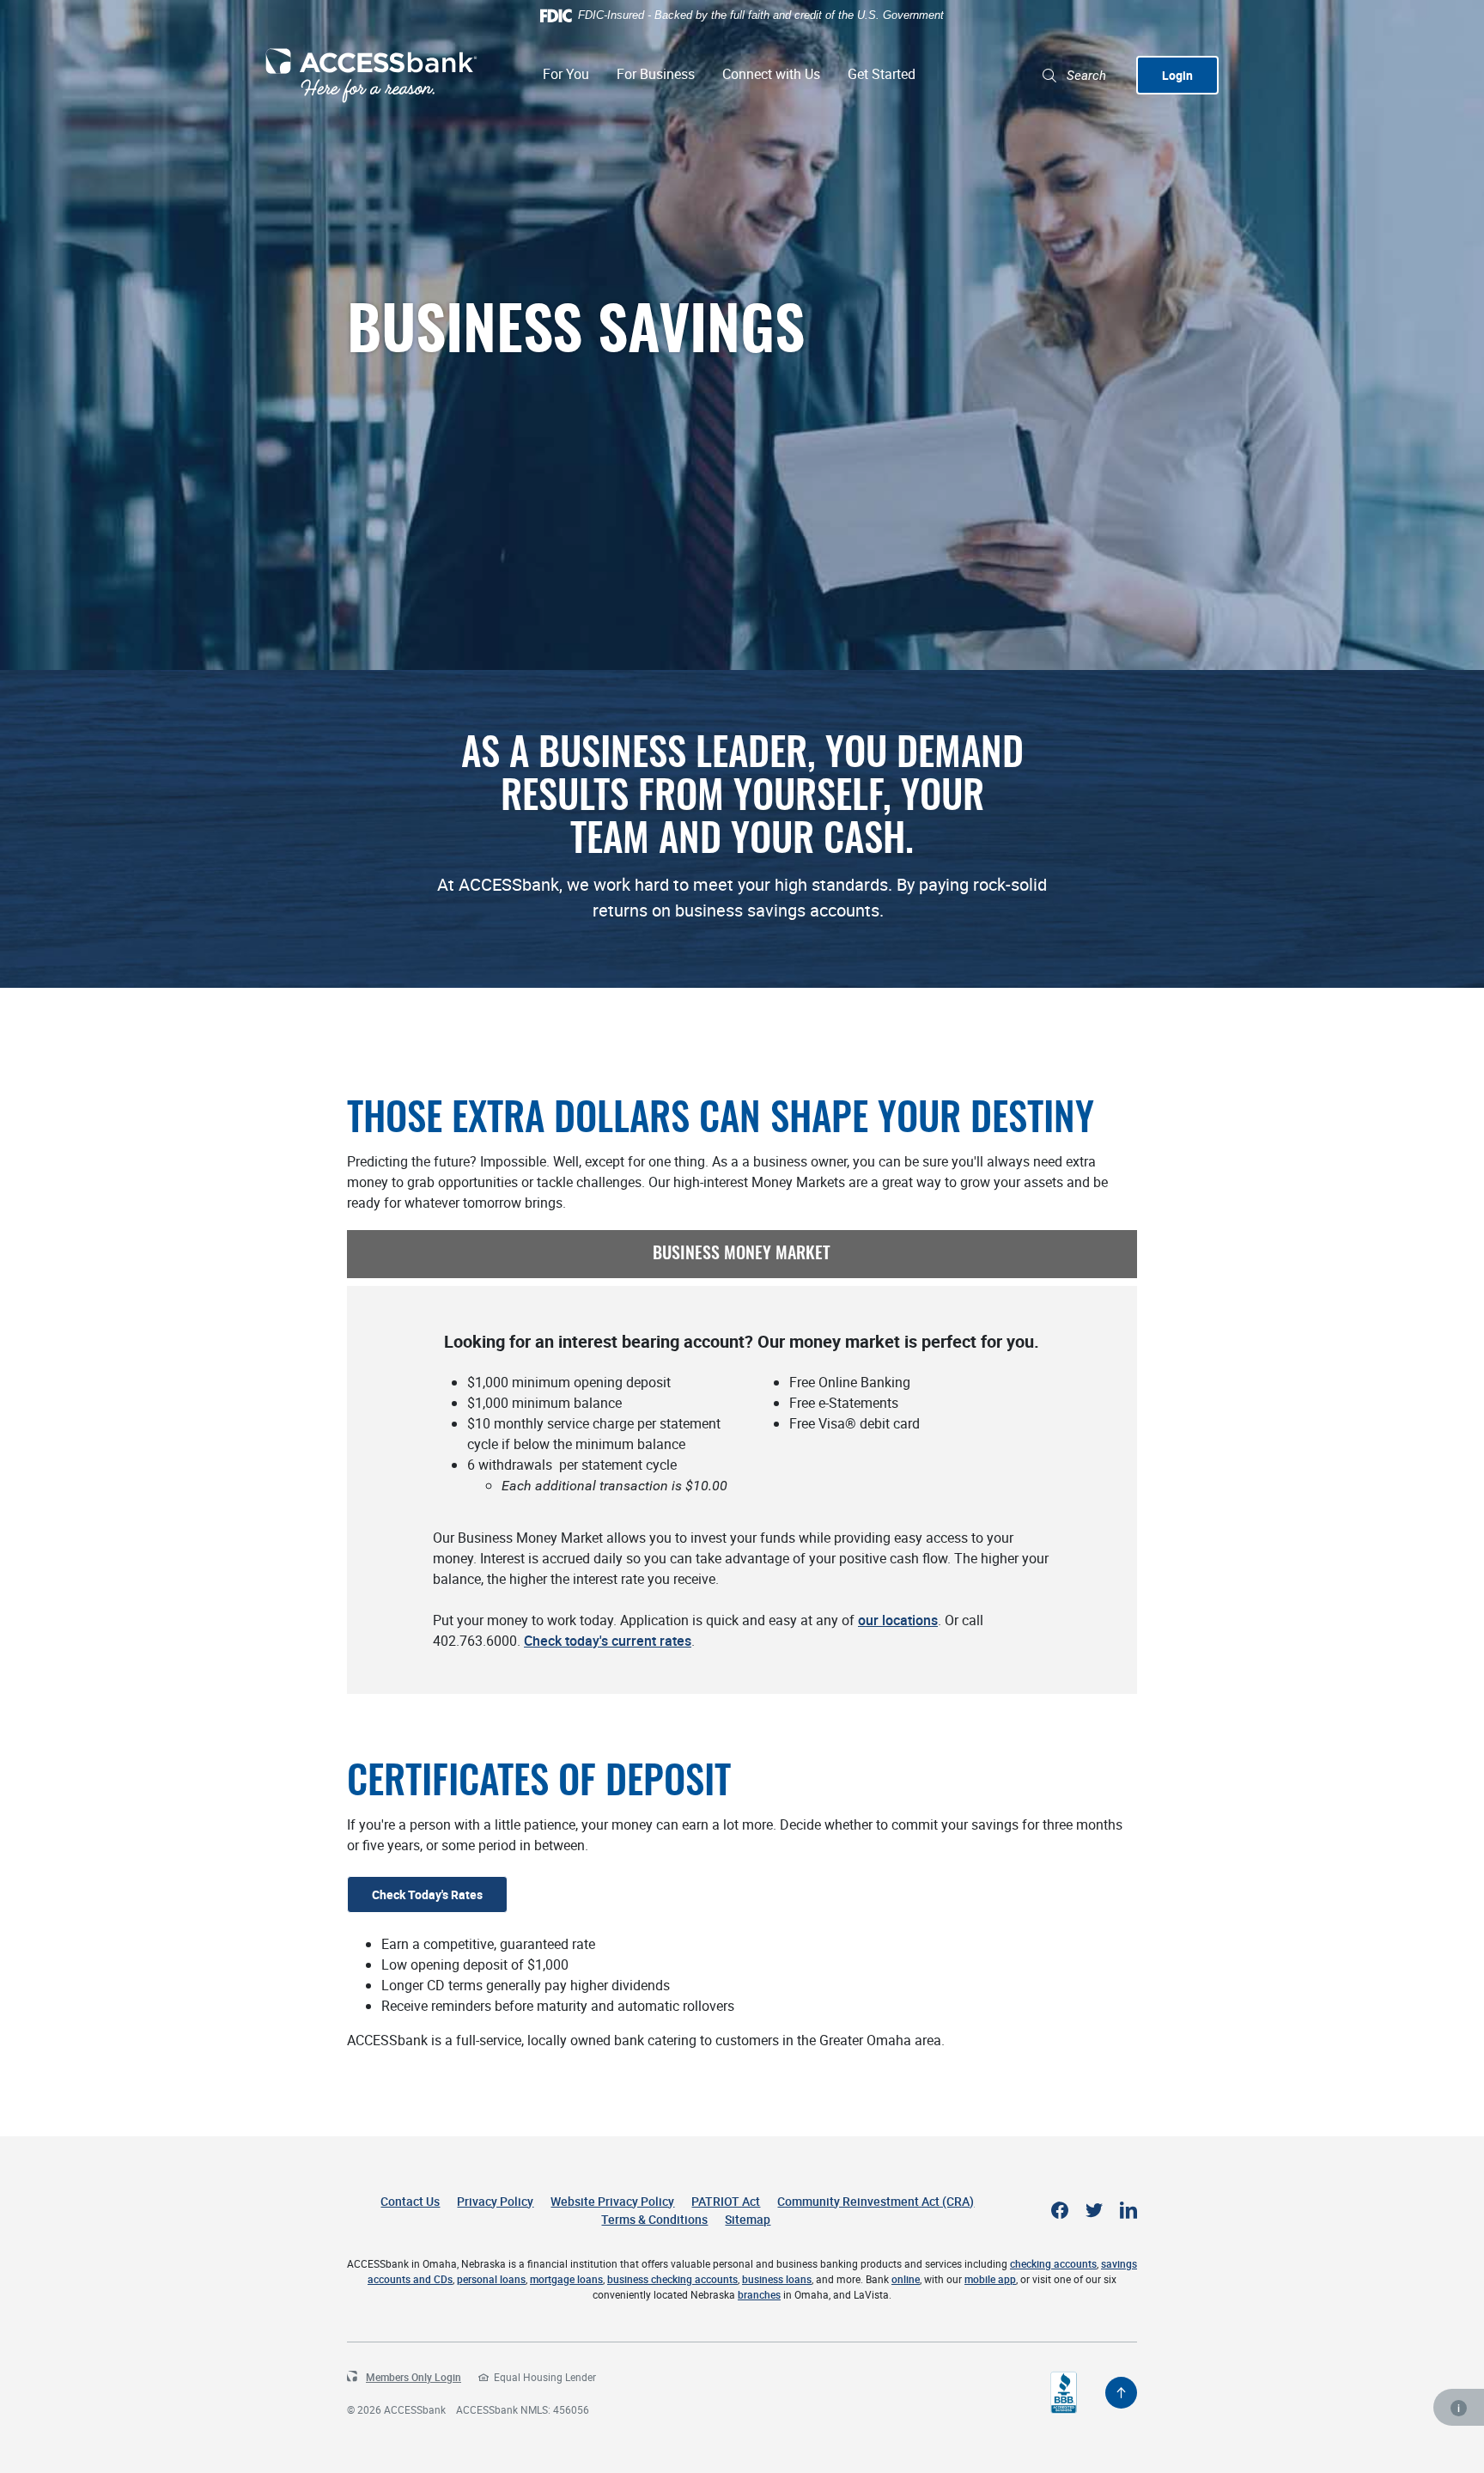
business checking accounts (672, 2279)
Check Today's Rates (427, 1894)
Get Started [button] (882, 74)
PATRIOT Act (726, 2201)
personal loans (491, 2279)
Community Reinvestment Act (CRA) (876, 2201)
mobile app (990, 2279)
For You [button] (566, 74)
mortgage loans (566, 2279)
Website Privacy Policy (612, 2201)
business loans (777, 2279)
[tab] (742, 1254)
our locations (898, 1620)
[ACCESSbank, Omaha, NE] (371, 76)
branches (759, 2294)
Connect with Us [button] (771, 74)
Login (1177, 75)
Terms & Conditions (654, 2219)
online (906, 2279)
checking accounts (1053, 2263)
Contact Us (410, 2201)
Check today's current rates (608, 1641)
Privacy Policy (495, 2201)
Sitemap (748, 2219)
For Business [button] (656, 74)
